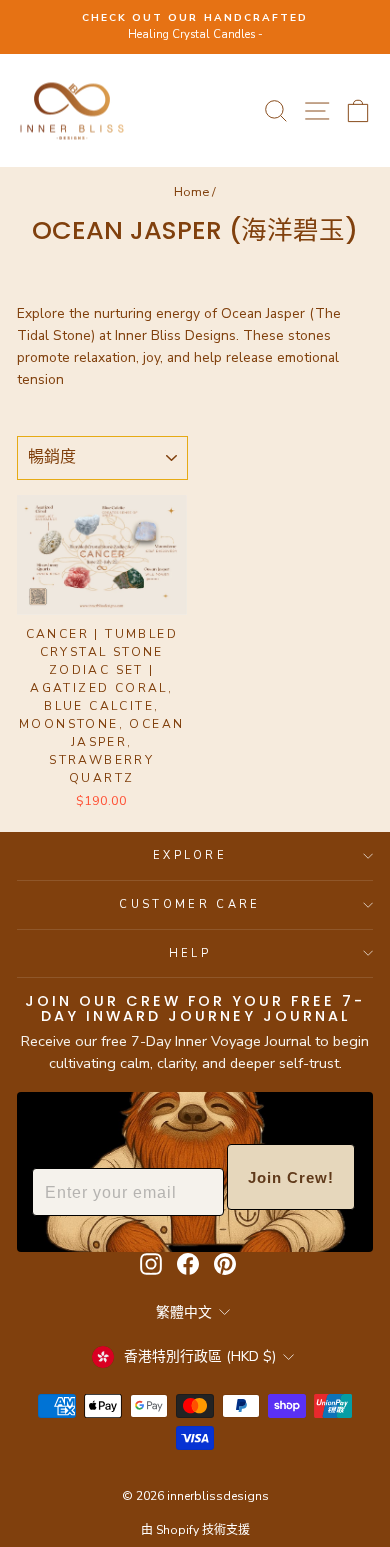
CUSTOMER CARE (189, 904)
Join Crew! (291, 1177)
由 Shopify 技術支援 (195, 1530)
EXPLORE (190, 855)
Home (191, 192)
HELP (190, 953)
